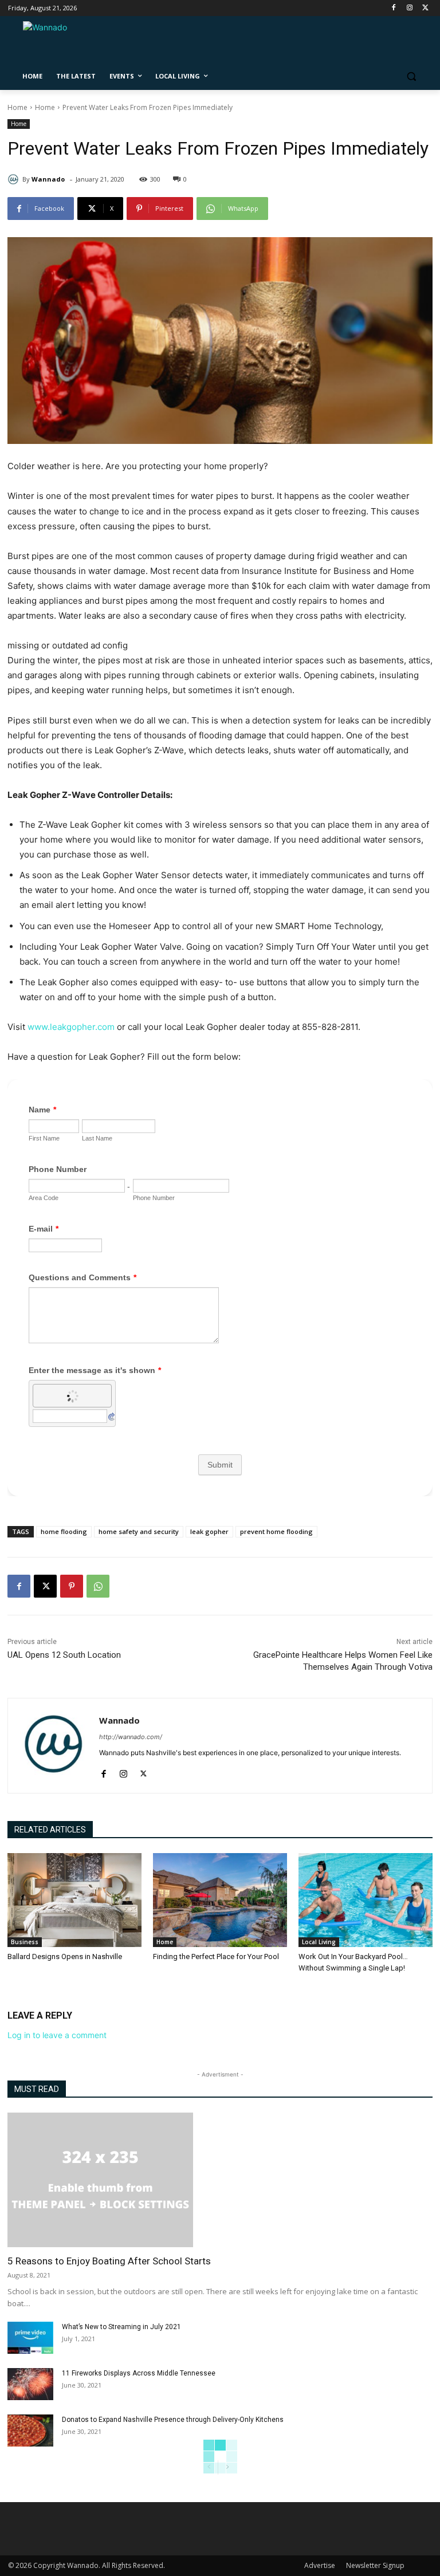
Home (17, 107)
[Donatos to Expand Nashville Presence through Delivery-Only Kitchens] (30, 2431)
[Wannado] (15, 179)
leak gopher (209, 1531)
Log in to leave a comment (57, 2035)
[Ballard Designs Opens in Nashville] (74, 1900)
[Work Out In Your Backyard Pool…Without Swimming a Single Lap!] (366, 1900)
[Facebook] (394, 8)
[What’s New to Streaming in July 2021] (30, 2338)
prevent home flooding (276, 1531)
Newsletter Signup (375, 2565)
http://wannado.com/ (131, 1737)
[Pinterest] (72, 1586)
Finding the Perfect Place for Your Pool (216, 1956)
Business (25, 1942)
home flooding (64, 1531)
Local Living (319, 1942)
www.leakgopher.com (70, 1027)
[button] (411, 76)
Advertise (320, 2565)
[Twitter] (425, 8)
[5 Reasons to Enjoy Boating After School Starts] (220, 2180)
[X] (45, 1586)
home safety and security (139, 1531)
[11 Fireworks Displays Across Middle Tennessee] (30, 2384)
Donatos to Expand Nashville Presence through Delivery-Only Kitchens (173, 2420)
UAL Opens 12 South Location (64, 1655)
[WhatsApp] (98, 1586)
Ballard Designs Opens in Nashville (65, 1956)
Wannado (48, 179)
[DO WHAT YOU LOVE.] (86, 43)
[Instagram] (409, 8)
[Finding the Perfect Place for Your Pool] (220, 1900)
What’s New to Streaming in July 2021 (121, 2327)
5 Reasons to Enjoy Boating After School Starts (109, 2261)
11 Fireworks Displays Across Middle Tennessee (139, 2373)
